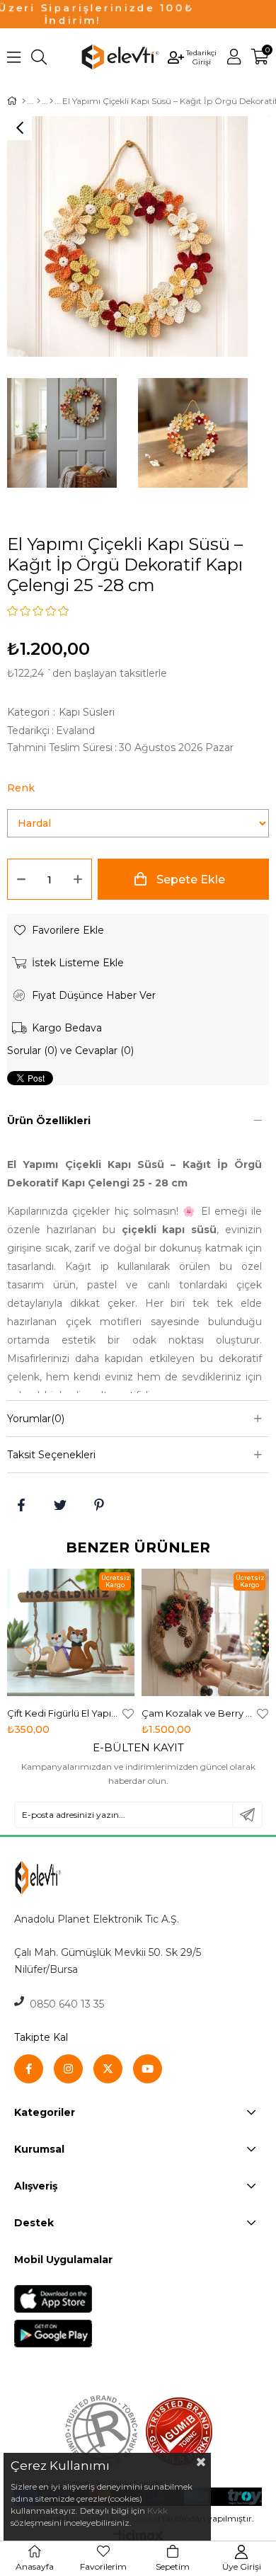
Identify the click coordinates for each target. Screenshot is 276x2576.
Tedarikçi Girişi (201, 57)
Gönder (247, 1815)
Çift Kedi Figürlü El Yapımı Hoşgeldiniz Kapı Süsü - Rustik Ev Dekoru (63, 1713)
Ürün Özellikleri (49, 1121)
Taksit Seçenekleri (51, 1455)
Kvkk (157, 2511)
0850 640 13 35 (64, 2004)
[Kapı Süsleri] (51, 101)
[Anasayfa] (24, 101)
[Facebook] (29, 2069)
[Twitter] (108, 2069)
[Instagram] (68, 2069)
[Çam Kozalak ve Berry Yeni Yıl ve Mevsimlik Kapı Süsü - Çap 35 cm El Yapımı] (205, 1632)
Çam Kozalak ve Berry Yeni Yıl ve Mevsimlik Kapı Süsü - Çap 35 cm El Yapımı (197, 1713)
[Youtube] (148, 2069)
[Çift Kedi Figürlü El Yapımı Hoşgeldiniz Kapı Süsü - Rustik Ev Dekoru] (71, 1632)
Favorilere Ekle (128, 1713)
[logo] (69, 1878)
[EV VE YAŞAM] (39, 101)
